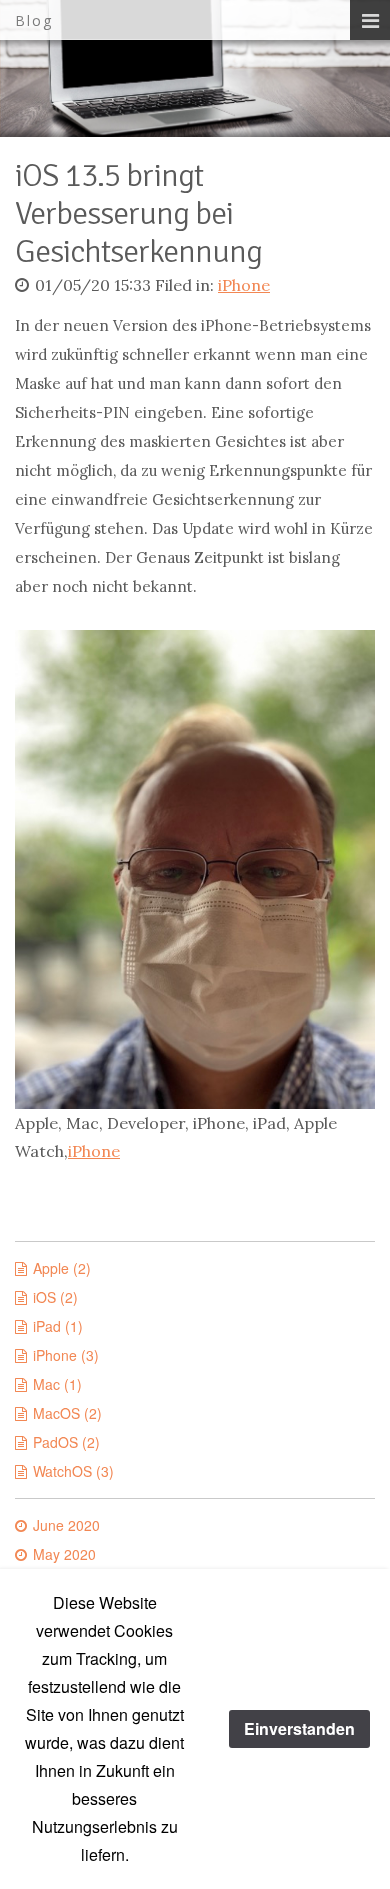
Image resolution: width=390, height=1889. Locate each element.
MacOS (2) (67, 1413)
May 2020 (64, 1554)
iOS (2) (55, 1297)
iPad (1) (58, 1326)
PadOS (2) (66, 1442)
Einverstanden (299, 1728)
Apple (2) (62, 1268)
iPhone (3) (66, 1355)
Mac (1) (57, 1384)
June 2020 (66, 1525)
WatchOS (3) (73, 1471)
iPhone (244, 285)
